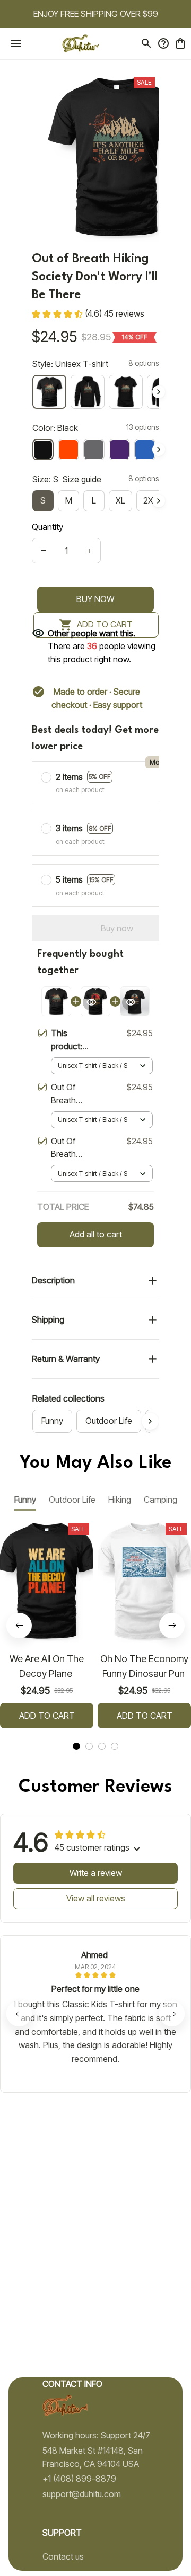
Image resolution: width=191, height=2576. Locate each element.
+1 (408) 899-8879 (79, 2479)
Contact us (63, 2556)
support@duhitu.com (82, 2494)
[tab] (76, 1746)
